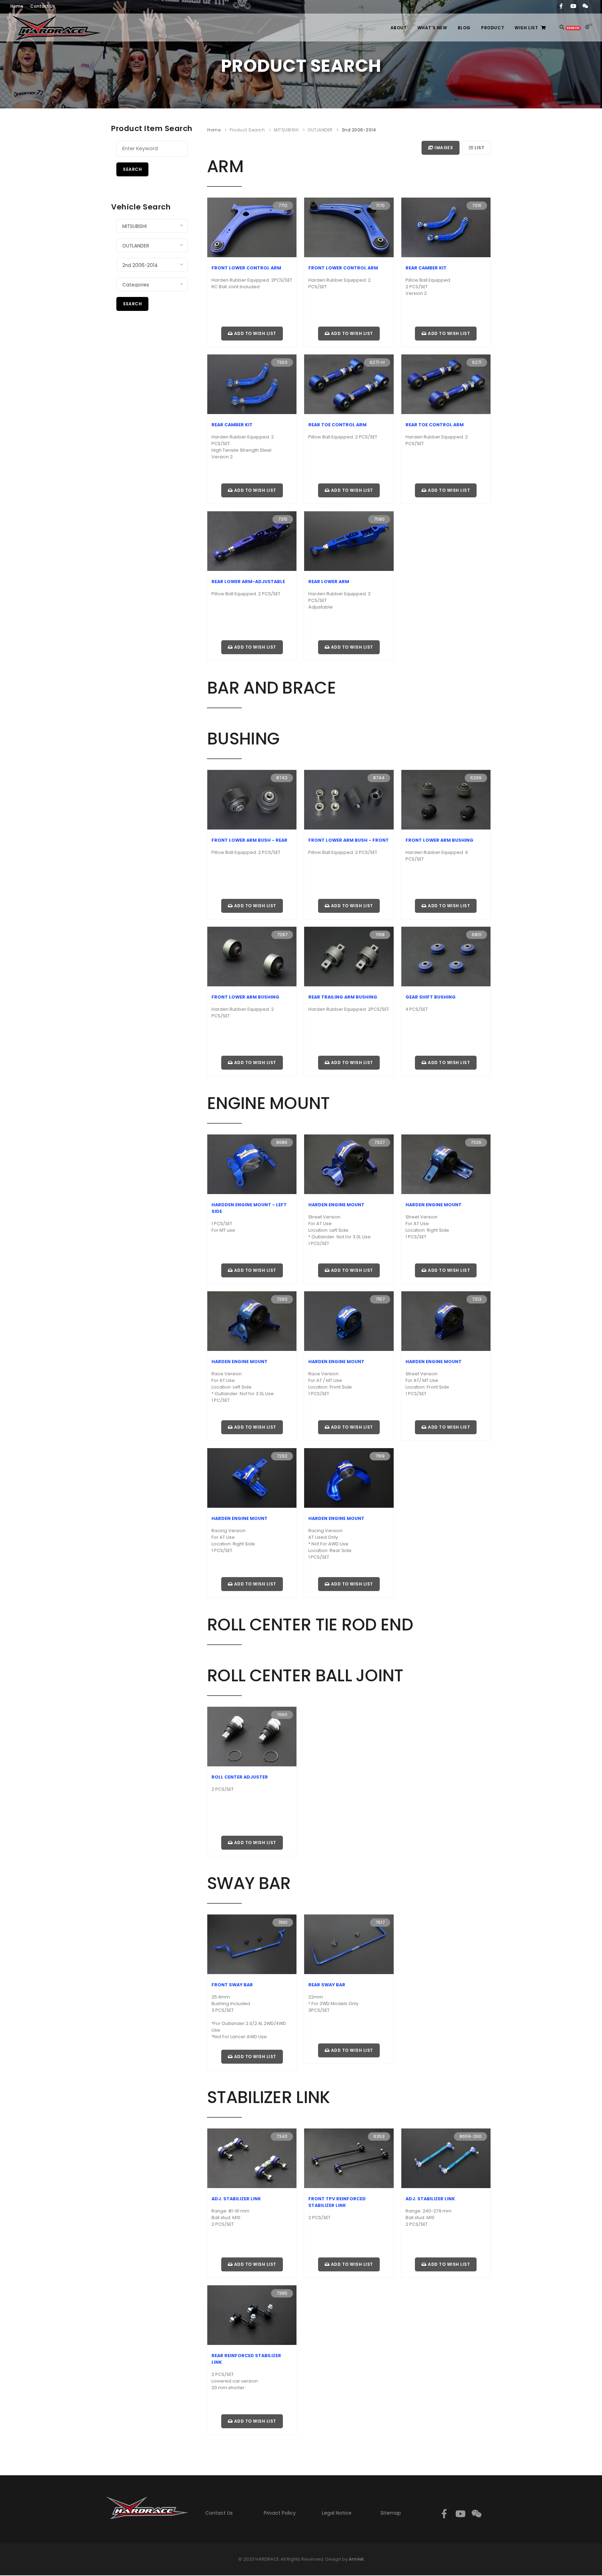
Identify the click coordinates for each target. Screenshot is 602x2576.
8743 (282, 778)
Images (443, 148)
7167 (380, 1299)
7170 (380, 205)
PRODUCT (493, 28)
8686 (282, 1142)
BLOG (464, 28)
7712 (283, 205)
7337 (379, 1142)
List (479, 148)
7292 (282, 1456)
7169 (380, 1456)
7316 (477, 205)
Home (214, 130)
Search (132, 169)
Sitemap (391, 2513)
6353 (379, 2136)
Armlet (356, 2559)
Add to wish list (254, 333)
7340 (282, 2136)
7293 (282, 1299)
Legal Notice (337, 2513)
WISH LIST (526, 28)
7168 (380, 935)
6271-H (377, 362)
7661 (283, 1922)
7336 (476, 1142)
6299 (476, 778)
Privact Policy (280, 2513)
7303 (282, 362)
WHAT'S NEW (432, 28)
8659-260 (470, 2136)
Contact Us (219, 2513)
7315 (283, 519)
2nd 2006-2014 (359, 130)
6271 (477, 362)
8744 (379, 778)
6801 (477, 935)
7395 (282, 2293)
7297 (282, 935)
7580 (379, 519)
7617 (380, 1922)
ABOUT (399, 28)
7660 (282, 1715)
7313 (477, 1299)
